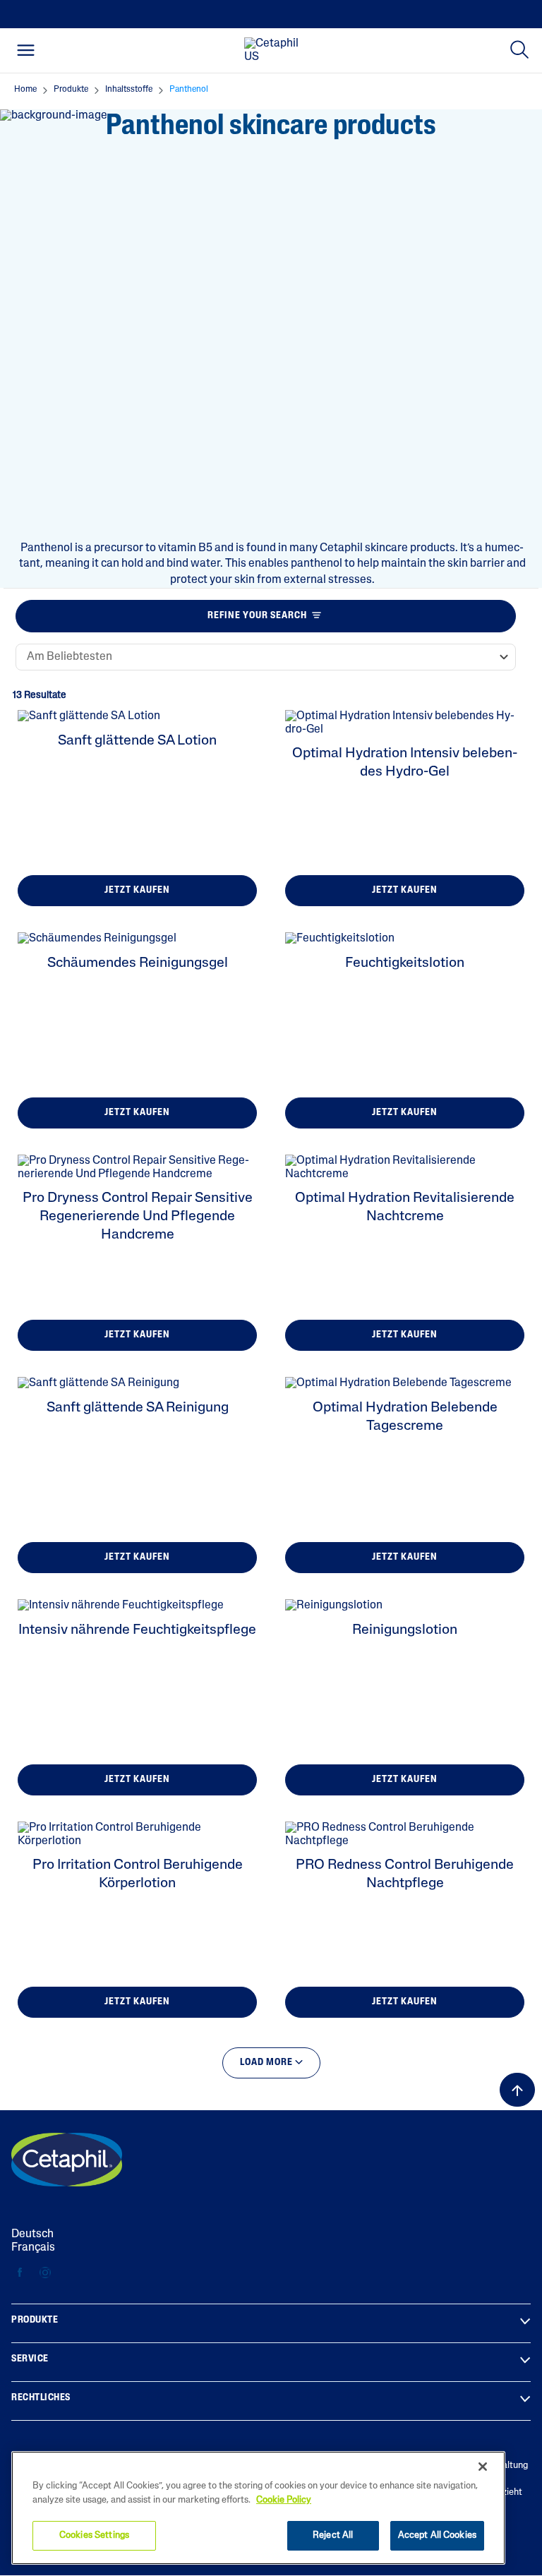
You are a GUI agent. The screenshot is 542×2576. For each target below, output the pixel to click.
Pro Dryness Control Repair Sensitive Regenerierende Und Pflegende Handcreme (138, 1217)
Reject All (333, 2535)
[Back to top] (517, 2090)
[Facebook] (20, 2273)
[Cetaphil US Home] (275, 51)
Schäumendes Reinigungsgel (138, 963)
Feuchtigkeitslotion (405, 963)
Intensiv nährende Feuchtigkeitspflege (137, 1630)
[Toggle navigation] (26, 50)
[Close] (483, 2467)
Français (33, 2248)
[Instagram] (45, 2273)
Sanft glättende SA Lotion (137, 741)
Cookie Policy (284, 2500)
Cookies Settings (94, 2535)
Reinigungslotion (405, 1630)
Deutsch (32, 2234)
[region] (258, 2508)
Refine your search (257, 616)
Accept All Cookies (437, 2535)
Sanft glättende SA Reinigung (138, 1408)
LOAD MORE (267, 2063)
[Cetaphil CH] (67, 2160)
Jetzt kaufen (137, 890)
